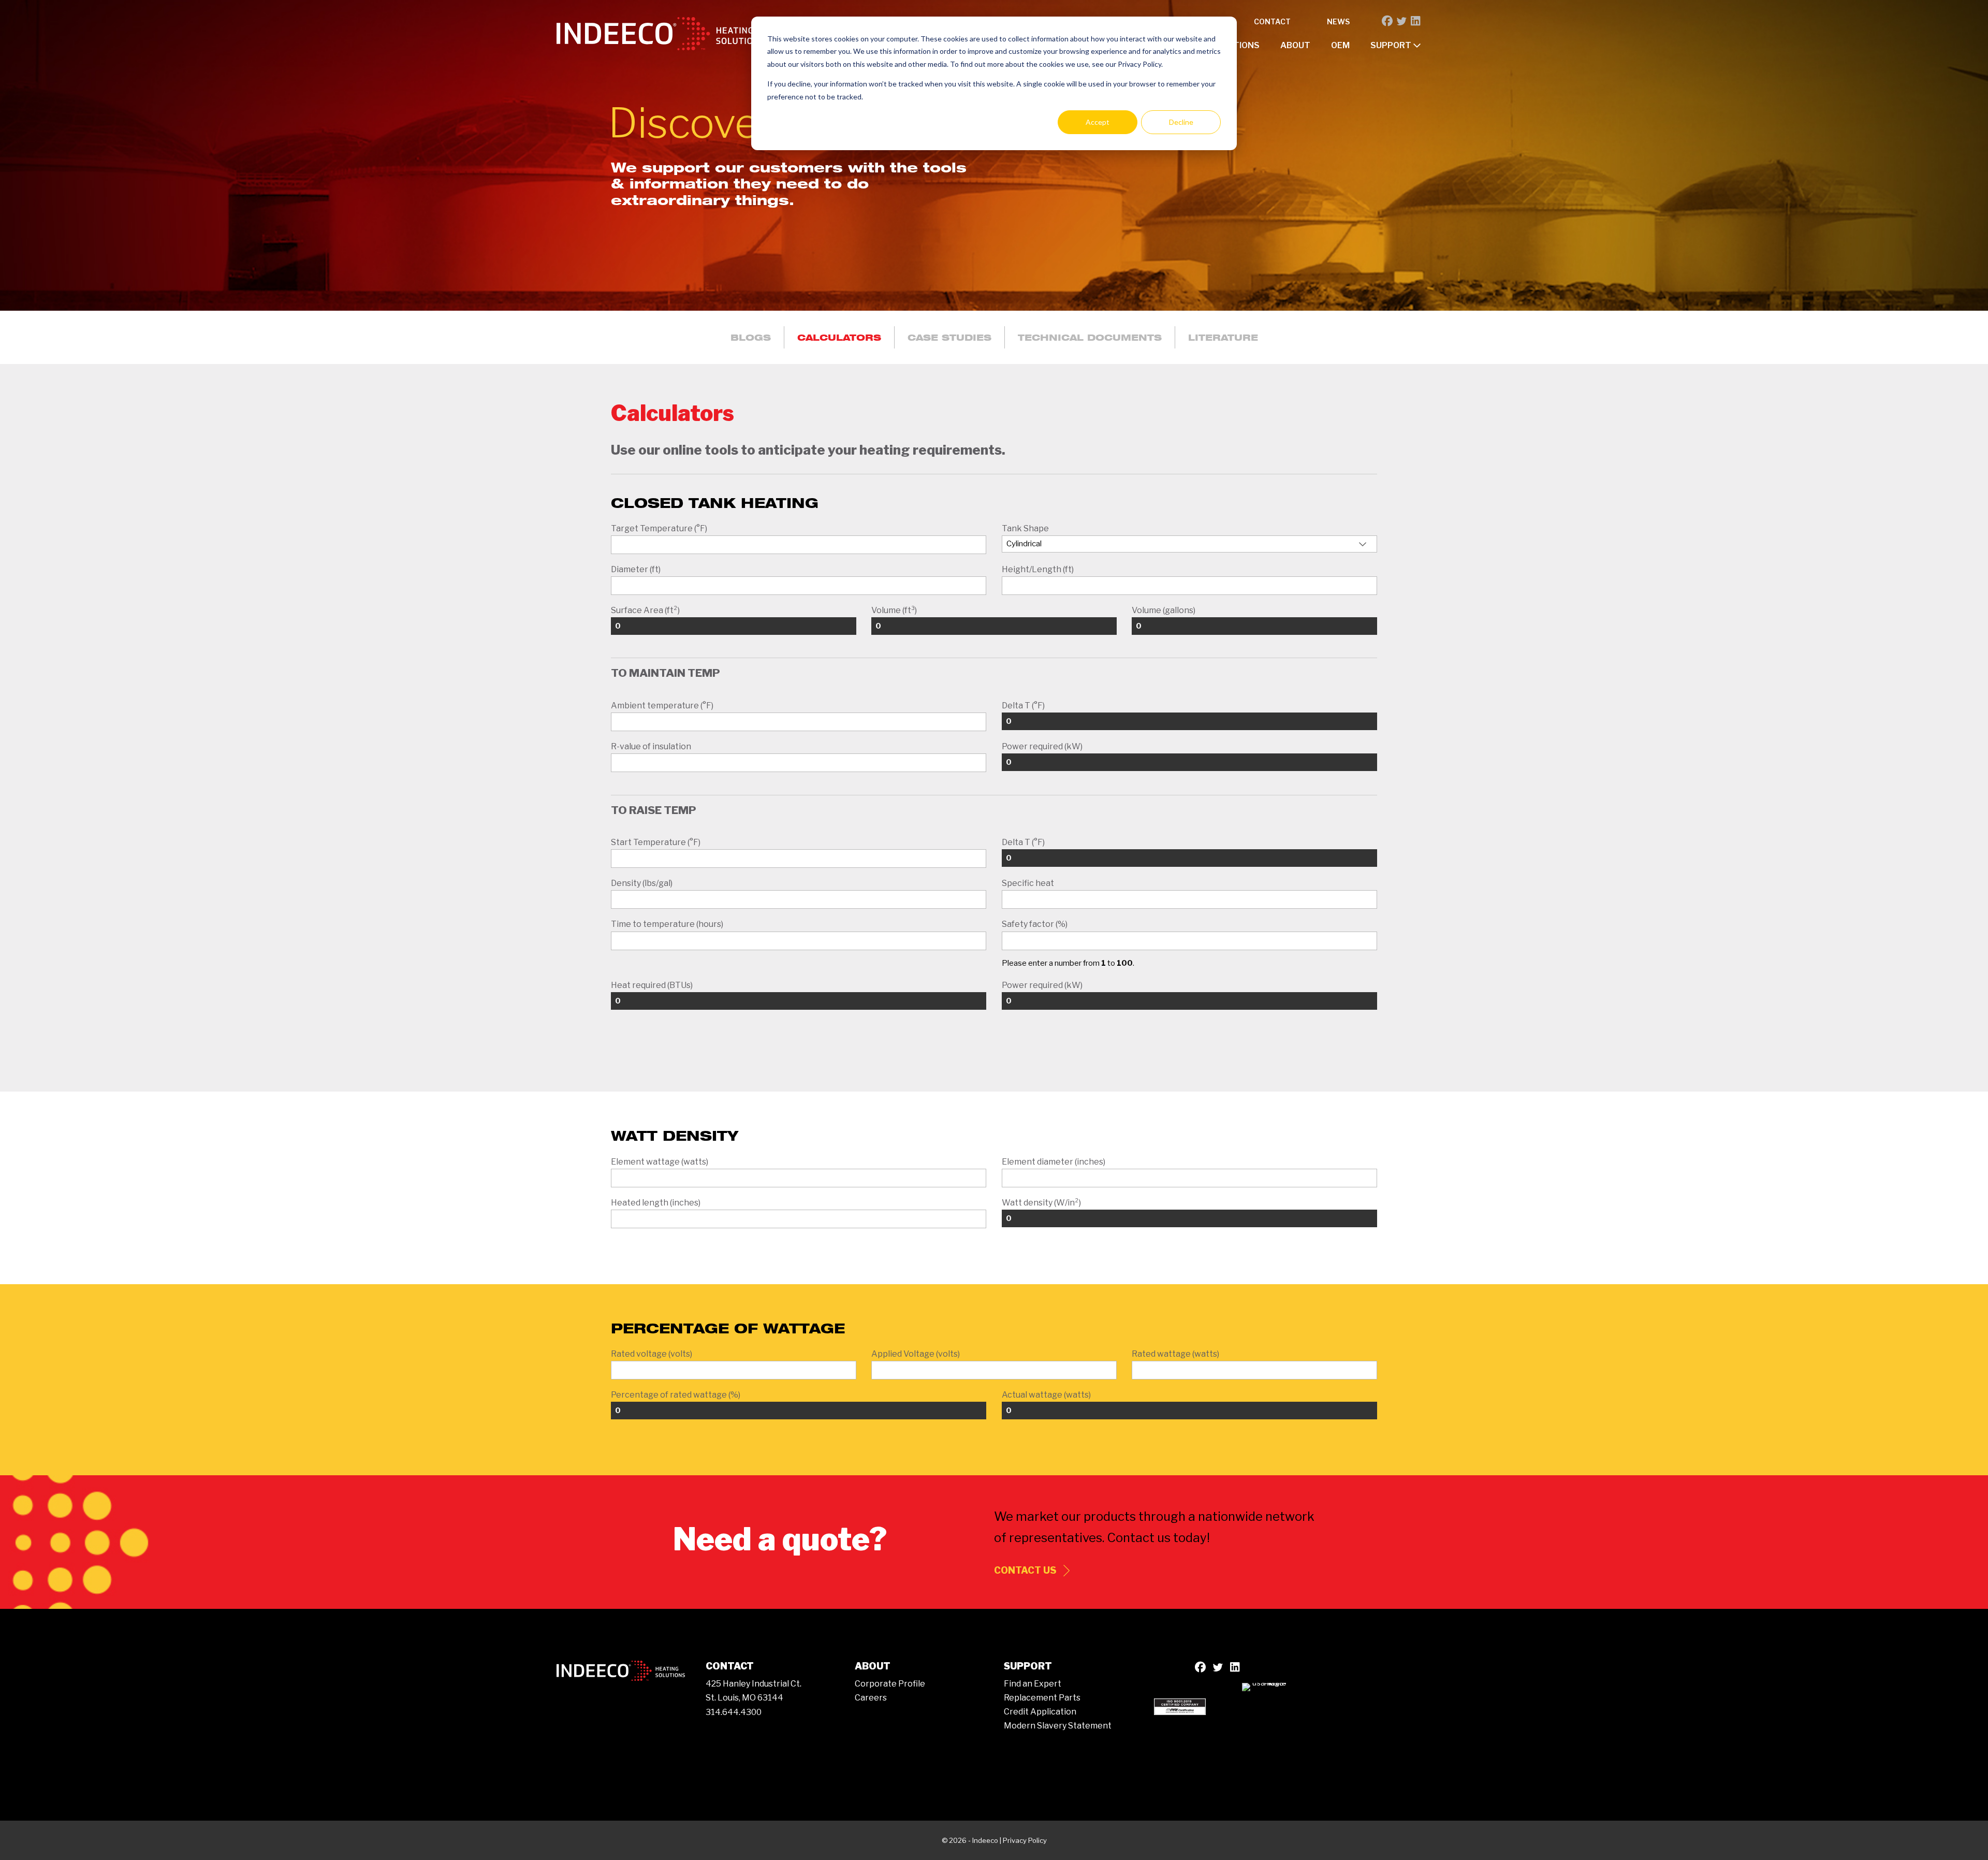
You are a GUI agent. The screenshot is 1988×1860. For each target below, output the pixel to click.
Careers (871, 1698)
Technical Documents (1090, 337)
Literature (1223, 337)
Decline (1181, 122)
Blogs (751, 337)
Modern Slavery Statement (1058, 1726)
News (1338, 21)
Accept (1098, 122)
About (1295, 45)
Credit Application (1040, 1712)
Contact (1272, 21)
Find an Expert (1033, 1684)
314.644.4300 (734, 1712)
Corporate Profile (890, 1684)
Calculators (839, 337)
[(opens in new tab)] (1180, 1705)
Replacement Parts (1042, 1698)
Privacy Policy (1025, 1840)
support (1392, 45)
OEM (1340, 45)
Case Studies (949, 337)
